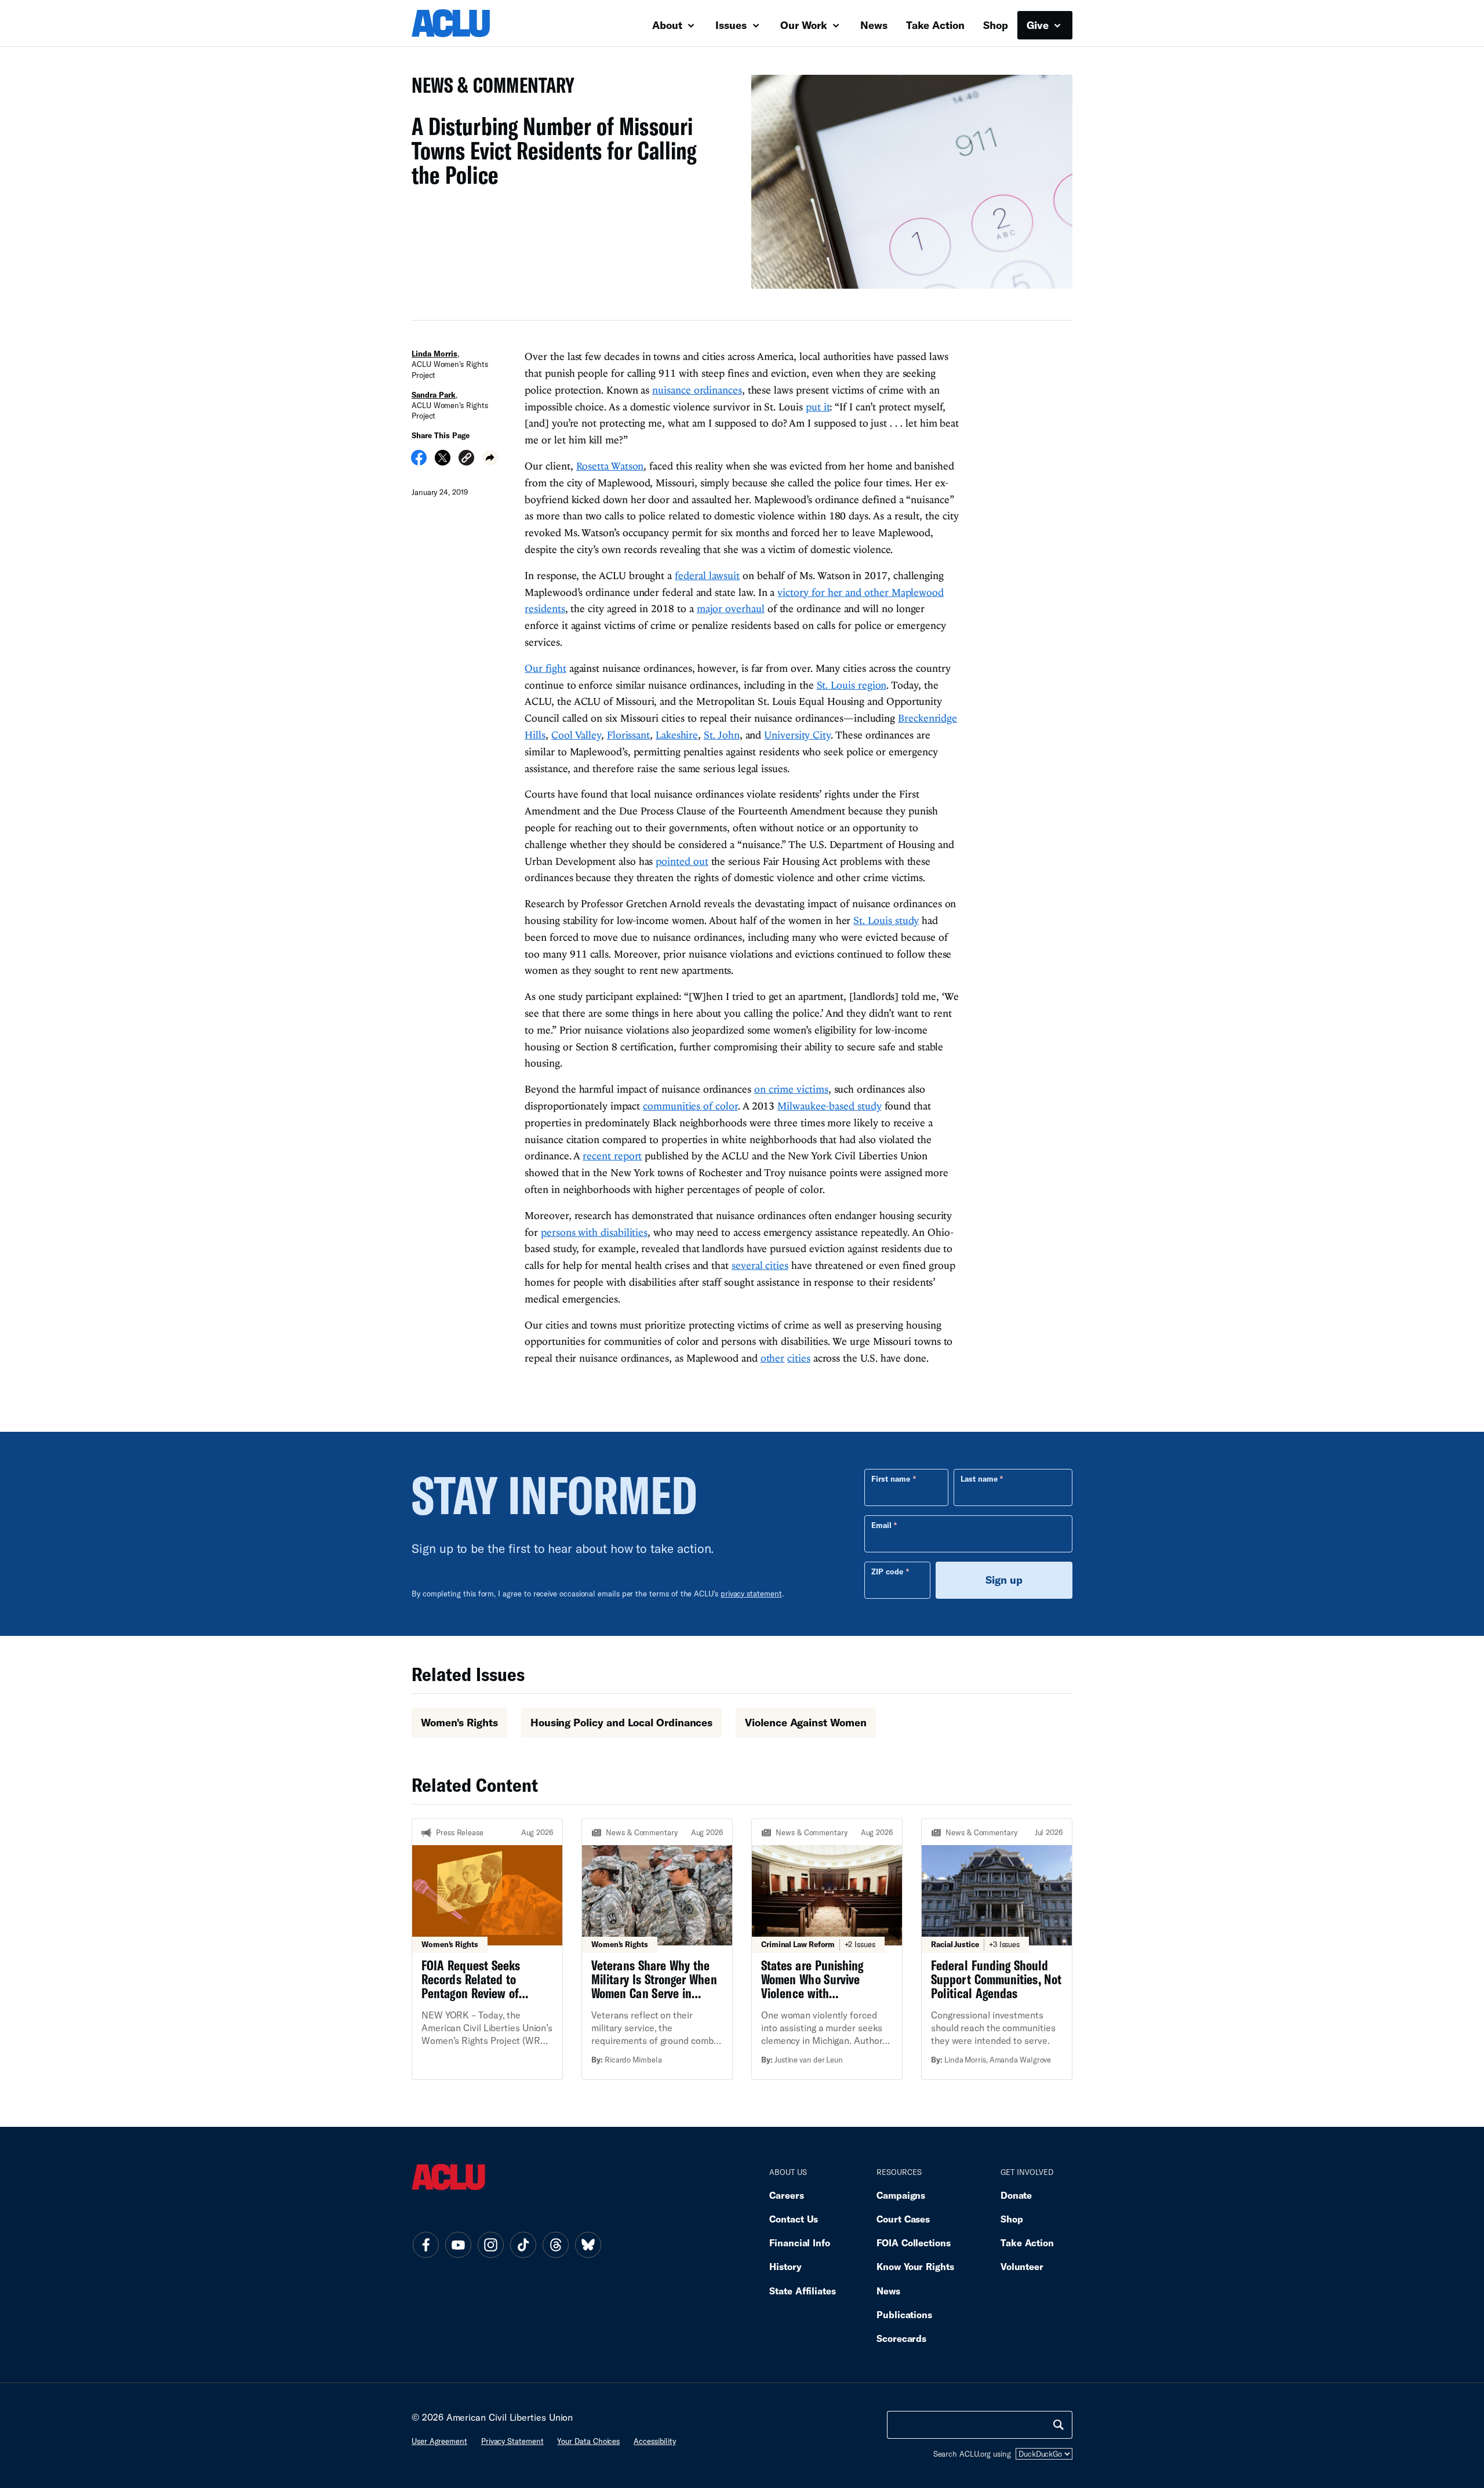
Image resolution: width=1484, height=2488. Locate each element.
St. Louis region (852, 685)
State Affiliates (803, 2291)
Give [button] (1039, 25)
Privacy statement (512, 2441)
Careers (786, 2195)
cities (799, 1358)
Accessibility (655, 2441)
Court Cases (903, 2219)
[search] (1059, 2425)
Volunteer (1022, 2266)
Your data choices (588, 2441)
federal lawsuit (707, 575)
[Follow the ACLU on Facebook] (425, 2245)
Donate (1016, 2195)
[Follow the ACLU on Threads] (555, 2245)
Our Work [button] (805, 25)
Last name (979, 1479)
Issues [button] (732, 25)
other (773, 1358)
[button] (466, 459)
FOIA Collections (914, 2243)
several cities (760, 1265)
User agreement (439, 2441)
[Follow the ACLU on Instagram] (490, 2245)
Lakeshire (677, 735)
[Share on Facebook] (419, 461)
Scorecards (901, 2338)
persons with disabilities (594, 1232)
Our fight (545, 668)
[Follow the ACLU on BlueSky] (588, 2245)
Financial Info (800, 2243)
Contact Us (794, 2219)
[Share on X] (443, 461)
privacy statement (751, 1594)
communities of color (690, 1106)
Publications (904, 2314)
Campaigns (901, 2195)
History (785, 2266)
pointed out (682, 861)
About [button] (669, 25)
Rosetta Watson (610, 466)
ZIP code (887, 1572)
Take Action (935, 25)
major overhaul (731, 608)
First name (891, 1479)
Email (881, 1525)
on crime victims (791, 1089)
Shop (996, 25)
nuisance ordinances (697, 390)
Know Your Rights (915, 2266)
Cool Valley (576, 735)
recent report (612, 1156)
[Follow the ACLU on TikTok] (523, 2245)
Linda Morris (434, 354)
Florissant (628, 735)
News (874, 25)
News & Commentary (488, 88)
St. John (721, 735)
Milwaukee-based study (829, 1106)
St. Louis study (886, 920)
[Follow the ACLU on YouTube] (458, 2245)
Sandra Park (434, 395)
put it (818, 407)
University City (797, 735)
